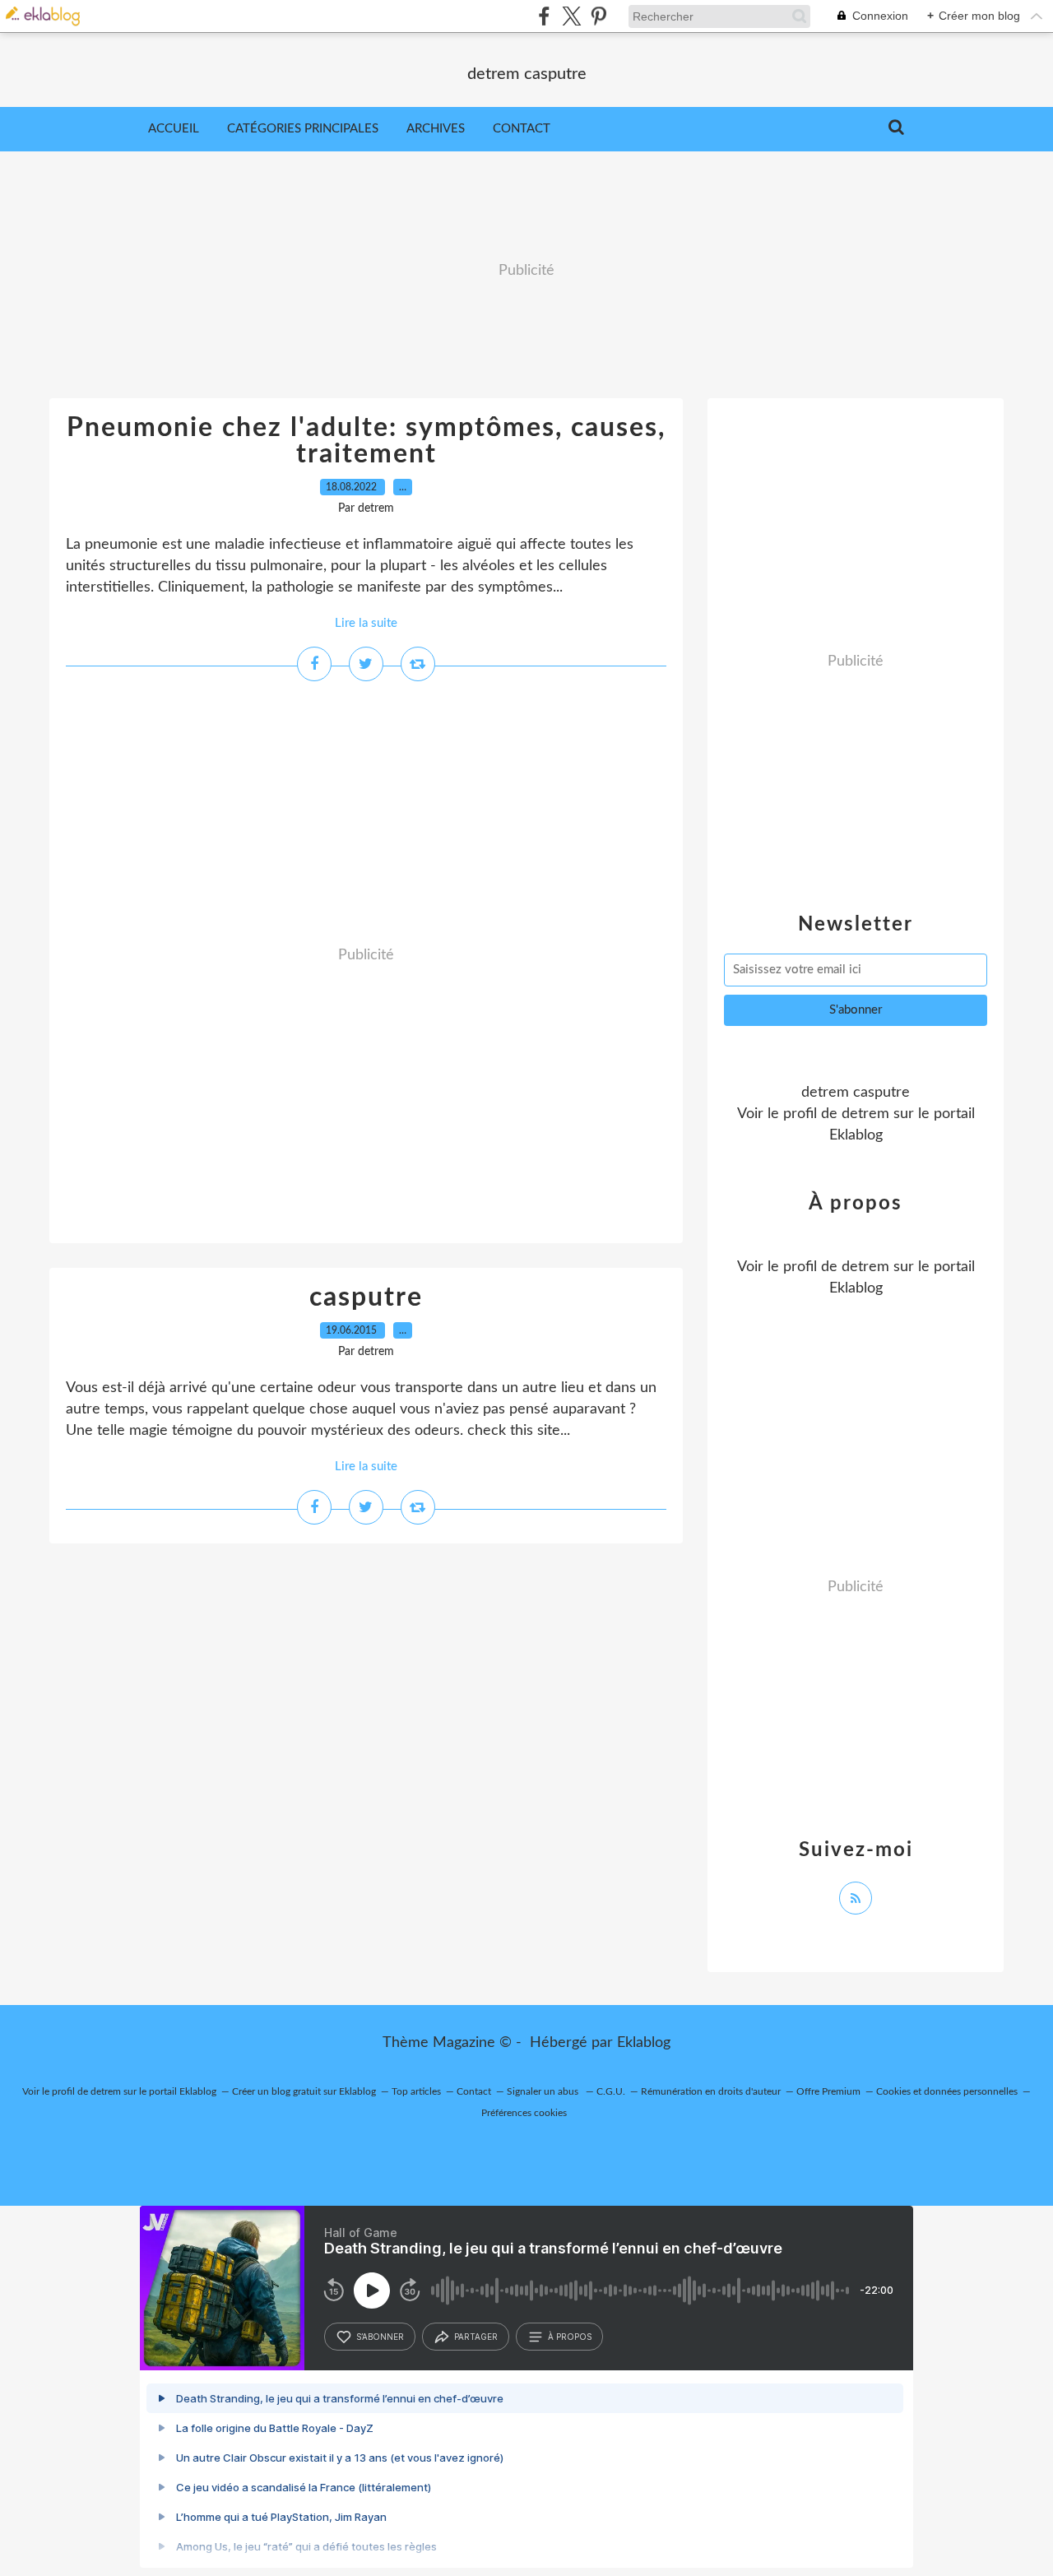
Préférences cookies (524, 2113)
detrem (865, 1114)
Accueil (174, 129)
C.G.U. (611, 2091)
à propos (570, 2337)
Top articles (416, 2091)
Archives (436, 129)
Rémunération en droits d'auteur (711, 2091)
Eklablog (644, 2043)
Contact (522, 129)
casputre (366, 1297)
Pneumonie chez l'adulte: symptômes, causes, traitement (366, 441)
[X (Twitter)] (571, 16)
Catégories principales (303, 129)
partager (476, 2337)
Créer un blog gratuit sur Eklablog (304, 2091)
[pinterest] (598, 16)
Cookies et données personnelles (947, 2091)
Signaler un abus (544, 2091)
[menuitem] (174, 129)
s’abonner (380, 2337)
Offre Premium (828, 2091)
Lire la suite (366, 623)
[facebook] (544, 16)
